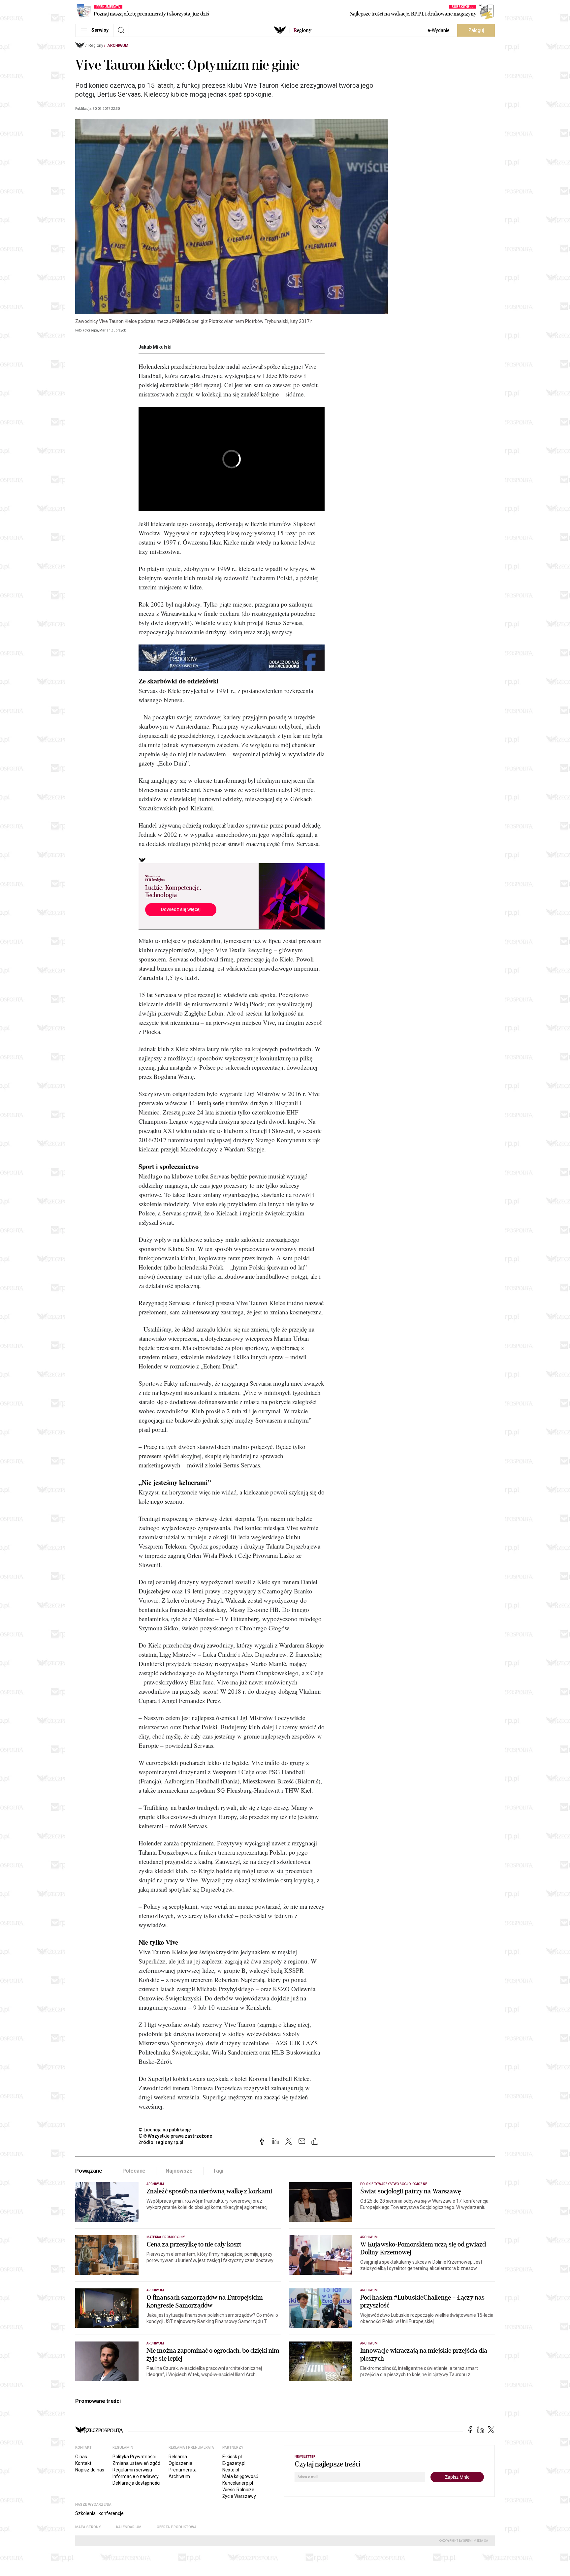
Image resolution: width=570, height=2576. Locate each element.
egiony (302, 30)
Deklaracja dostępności (136, 2483)
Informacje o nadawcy (136, 2476)
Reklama (178, 2457)
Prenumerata (183, 2470)
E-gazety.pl (234, 2463)
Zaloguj (476, 30)
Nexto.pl (231, 2470)
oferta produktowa (177, 2527)
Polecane (134, 2171)
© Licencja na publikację (165, 2130)
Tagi (218, 2171)
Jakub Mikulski (155, 347)
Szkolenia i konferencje (99, 2513)
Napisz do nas (90, 2470)
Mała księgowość (240, 2476)
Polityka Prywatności (134, 2457)
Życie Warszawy (239, 2496)
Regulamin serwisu (132, 2470)
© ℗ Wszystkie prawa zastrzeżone (175, 2136)
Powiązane (89, 2171)
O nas (81, 2457)
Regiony (96, 46)
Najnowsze (179, 2171)
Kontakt (83, 2463)
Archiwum (118, 46)
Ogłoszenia (180, 2463)
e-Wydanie (439, 30)
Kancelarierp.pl (238, 2483)
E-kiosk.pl (232, 2457)
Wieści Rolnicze (238, 2490)
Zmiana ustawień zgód (136, 2463)
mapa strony (88, 2527)
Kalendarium (129, 2527)
